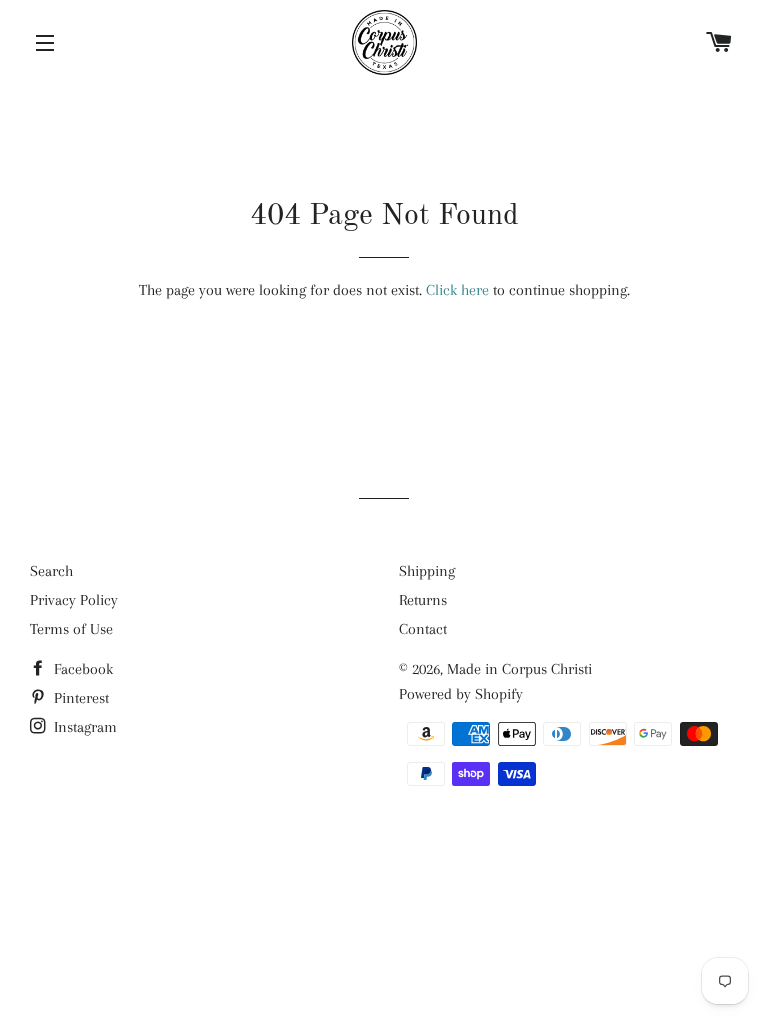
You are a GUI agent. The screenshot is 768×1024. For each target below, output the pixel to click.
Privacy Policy (74, 600)
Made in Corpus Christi (519, 669)
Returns (423, 600)
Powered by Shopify (461, 694)
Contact (423, 629)
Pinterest (79, 698)
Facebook (81, 669)
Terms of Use (71, 629)
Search (51, 571)
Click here (457, 290)
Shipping (427, 571)
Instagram (83, 727)
